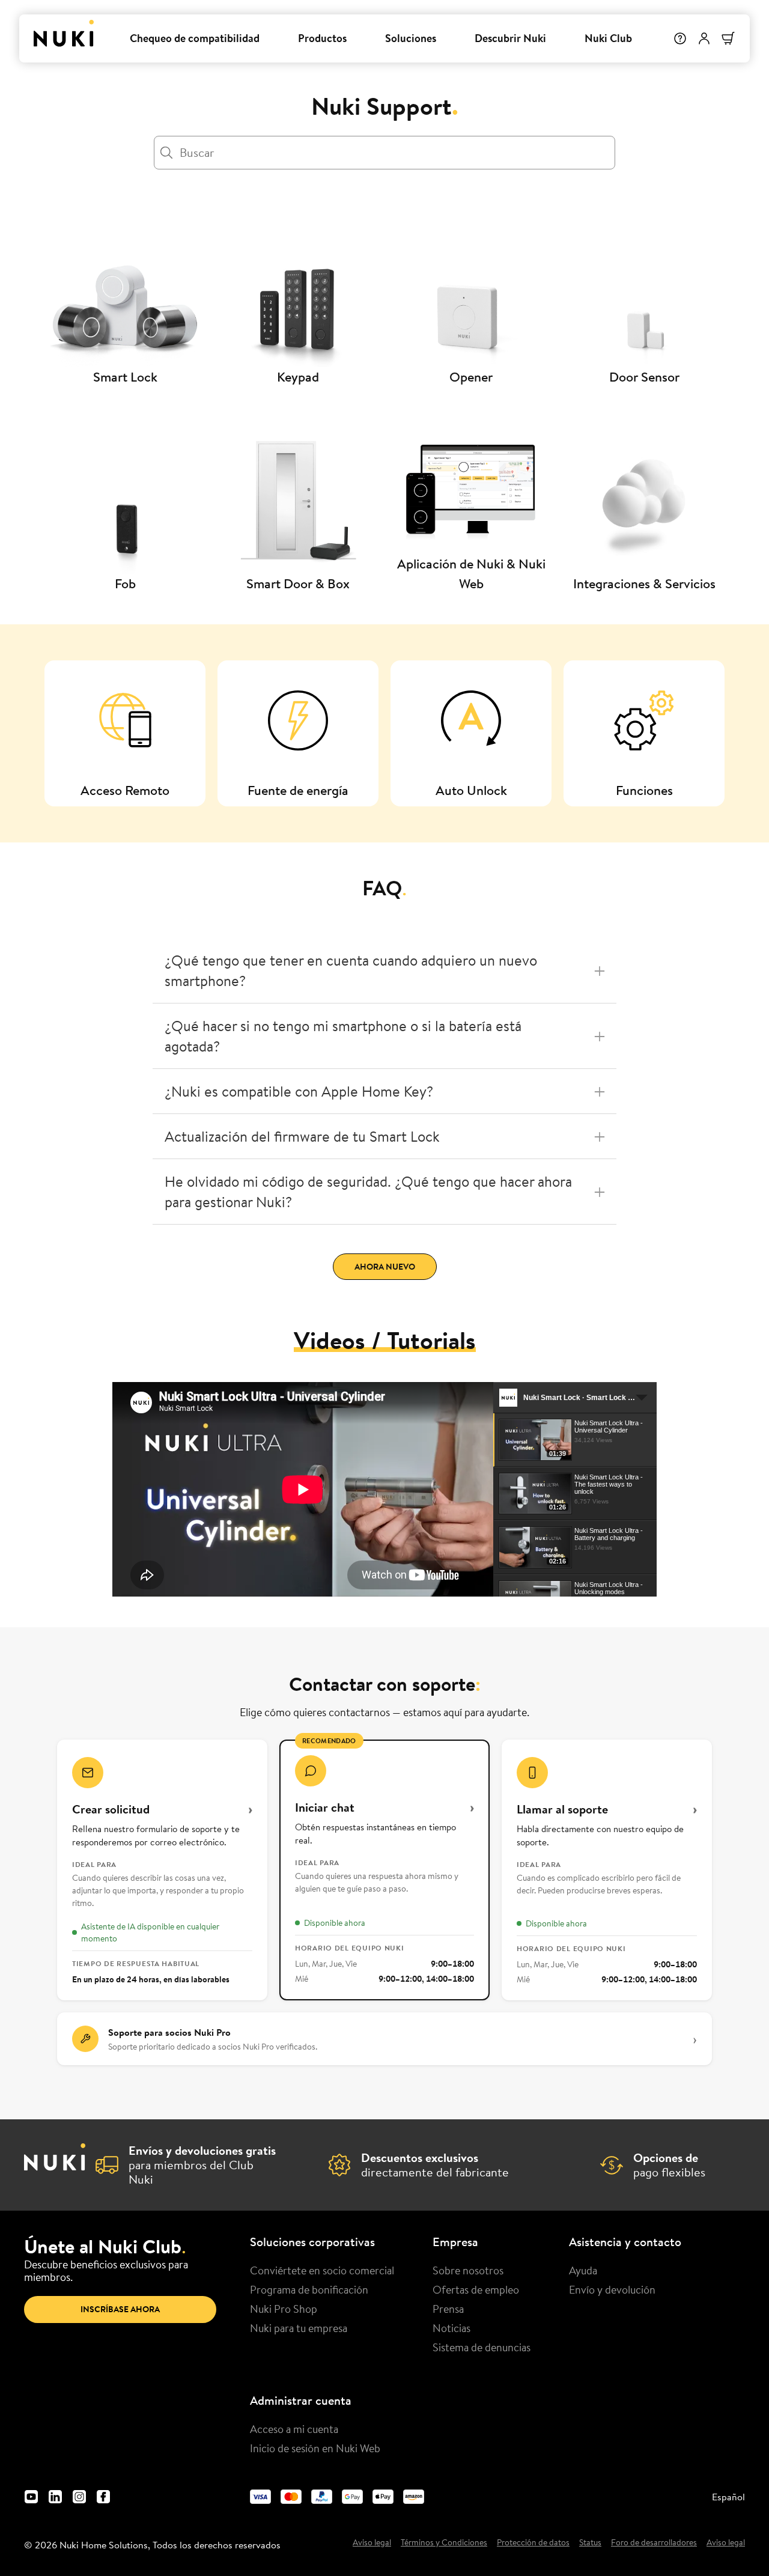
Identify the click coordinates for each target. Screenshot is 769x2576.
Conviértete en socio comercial (322, 2270)
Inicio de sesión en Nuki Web (315, 2448)
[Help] (680, 38)
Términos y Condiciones (444, 2543)
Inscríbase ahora (120, 2309)
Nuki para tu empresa (299, 2328)
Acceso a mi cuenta (294, 2429)
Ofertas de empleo (476, 2289)
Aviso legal (372, 2543)
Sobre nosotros (468, 2270)
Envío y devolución (612, 2289)
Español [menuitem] (728, 2497)
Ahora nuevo (385, 1267)
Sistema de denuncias (482, 2347)
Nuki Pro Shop (284, 2309)
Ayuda (583, 2270)
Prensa (448, 2309)
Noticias (451, 2328)
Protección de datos (533, 2543)
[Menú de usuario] (704, 38)
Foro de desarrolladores (654, 2543)
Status (590, 2543)
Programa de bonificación (309, 2289)
